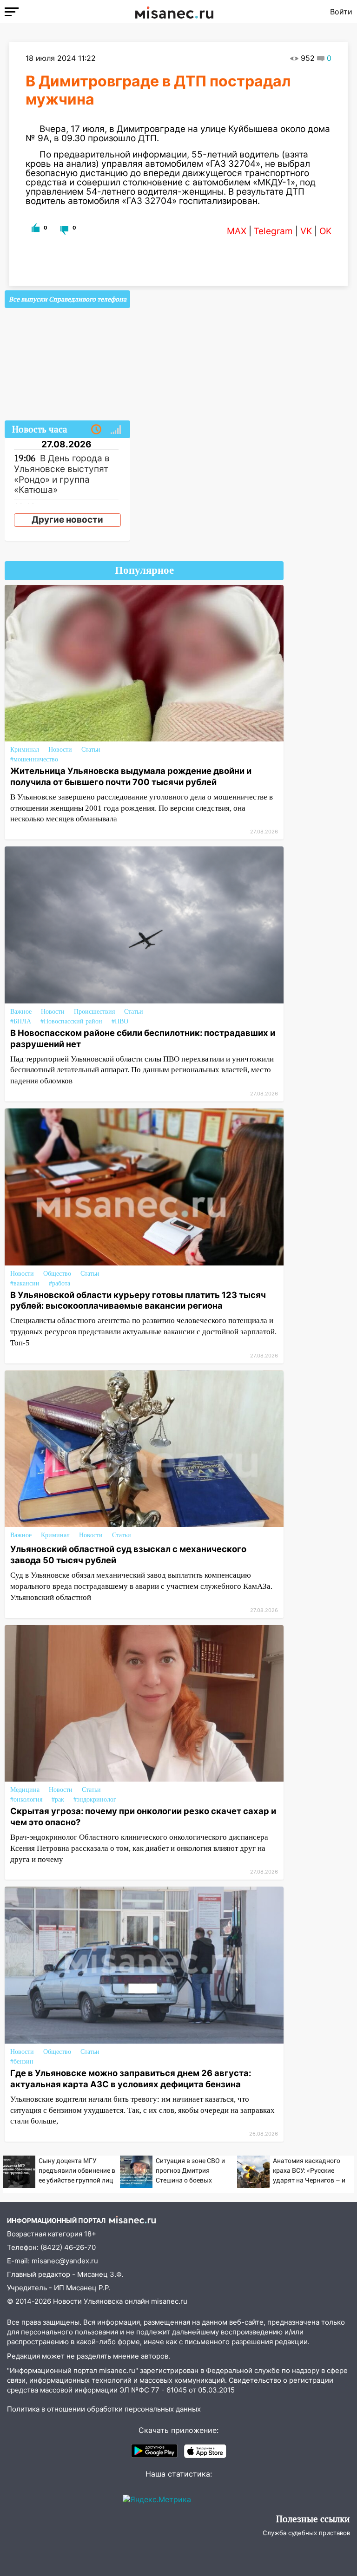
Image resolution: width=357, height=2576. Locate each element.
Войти (341, 12)
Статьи (91, 750)
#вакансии (25, 1283)
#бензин (22, 2061)
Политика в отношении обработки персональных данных (104, 2409)
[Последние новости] (96, 430)
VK (306, 231)
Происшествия (94, 1012)
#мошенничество (34, 759)
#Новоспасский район (71, 1021)
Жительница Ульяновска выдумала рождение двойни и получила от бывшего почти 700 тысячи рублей (131, 776)
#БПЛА (21, 1021)
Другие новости (67, 520)
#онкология (26, 1799)
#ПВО (120, 1021)
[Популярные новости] (116, 430)
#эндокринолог (95, 1799)
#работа (59, 1283)
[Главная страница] (174, 12)
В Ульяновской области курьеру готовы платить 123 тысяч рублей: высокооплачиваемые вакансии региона (138, 1300)
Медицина (25, 1790)
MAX (237, 231)
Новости (60, 750)
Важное (21, 1012)
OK (325, 231)
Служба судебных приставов (306, 2533)
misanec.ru (169, 2301)
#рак (58, 1799)
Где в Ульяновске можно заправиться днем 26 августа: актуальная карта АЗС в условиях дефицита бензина (131, 2078)
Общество (57, 1274)
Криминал (25, 750)
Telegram (273, 231)
